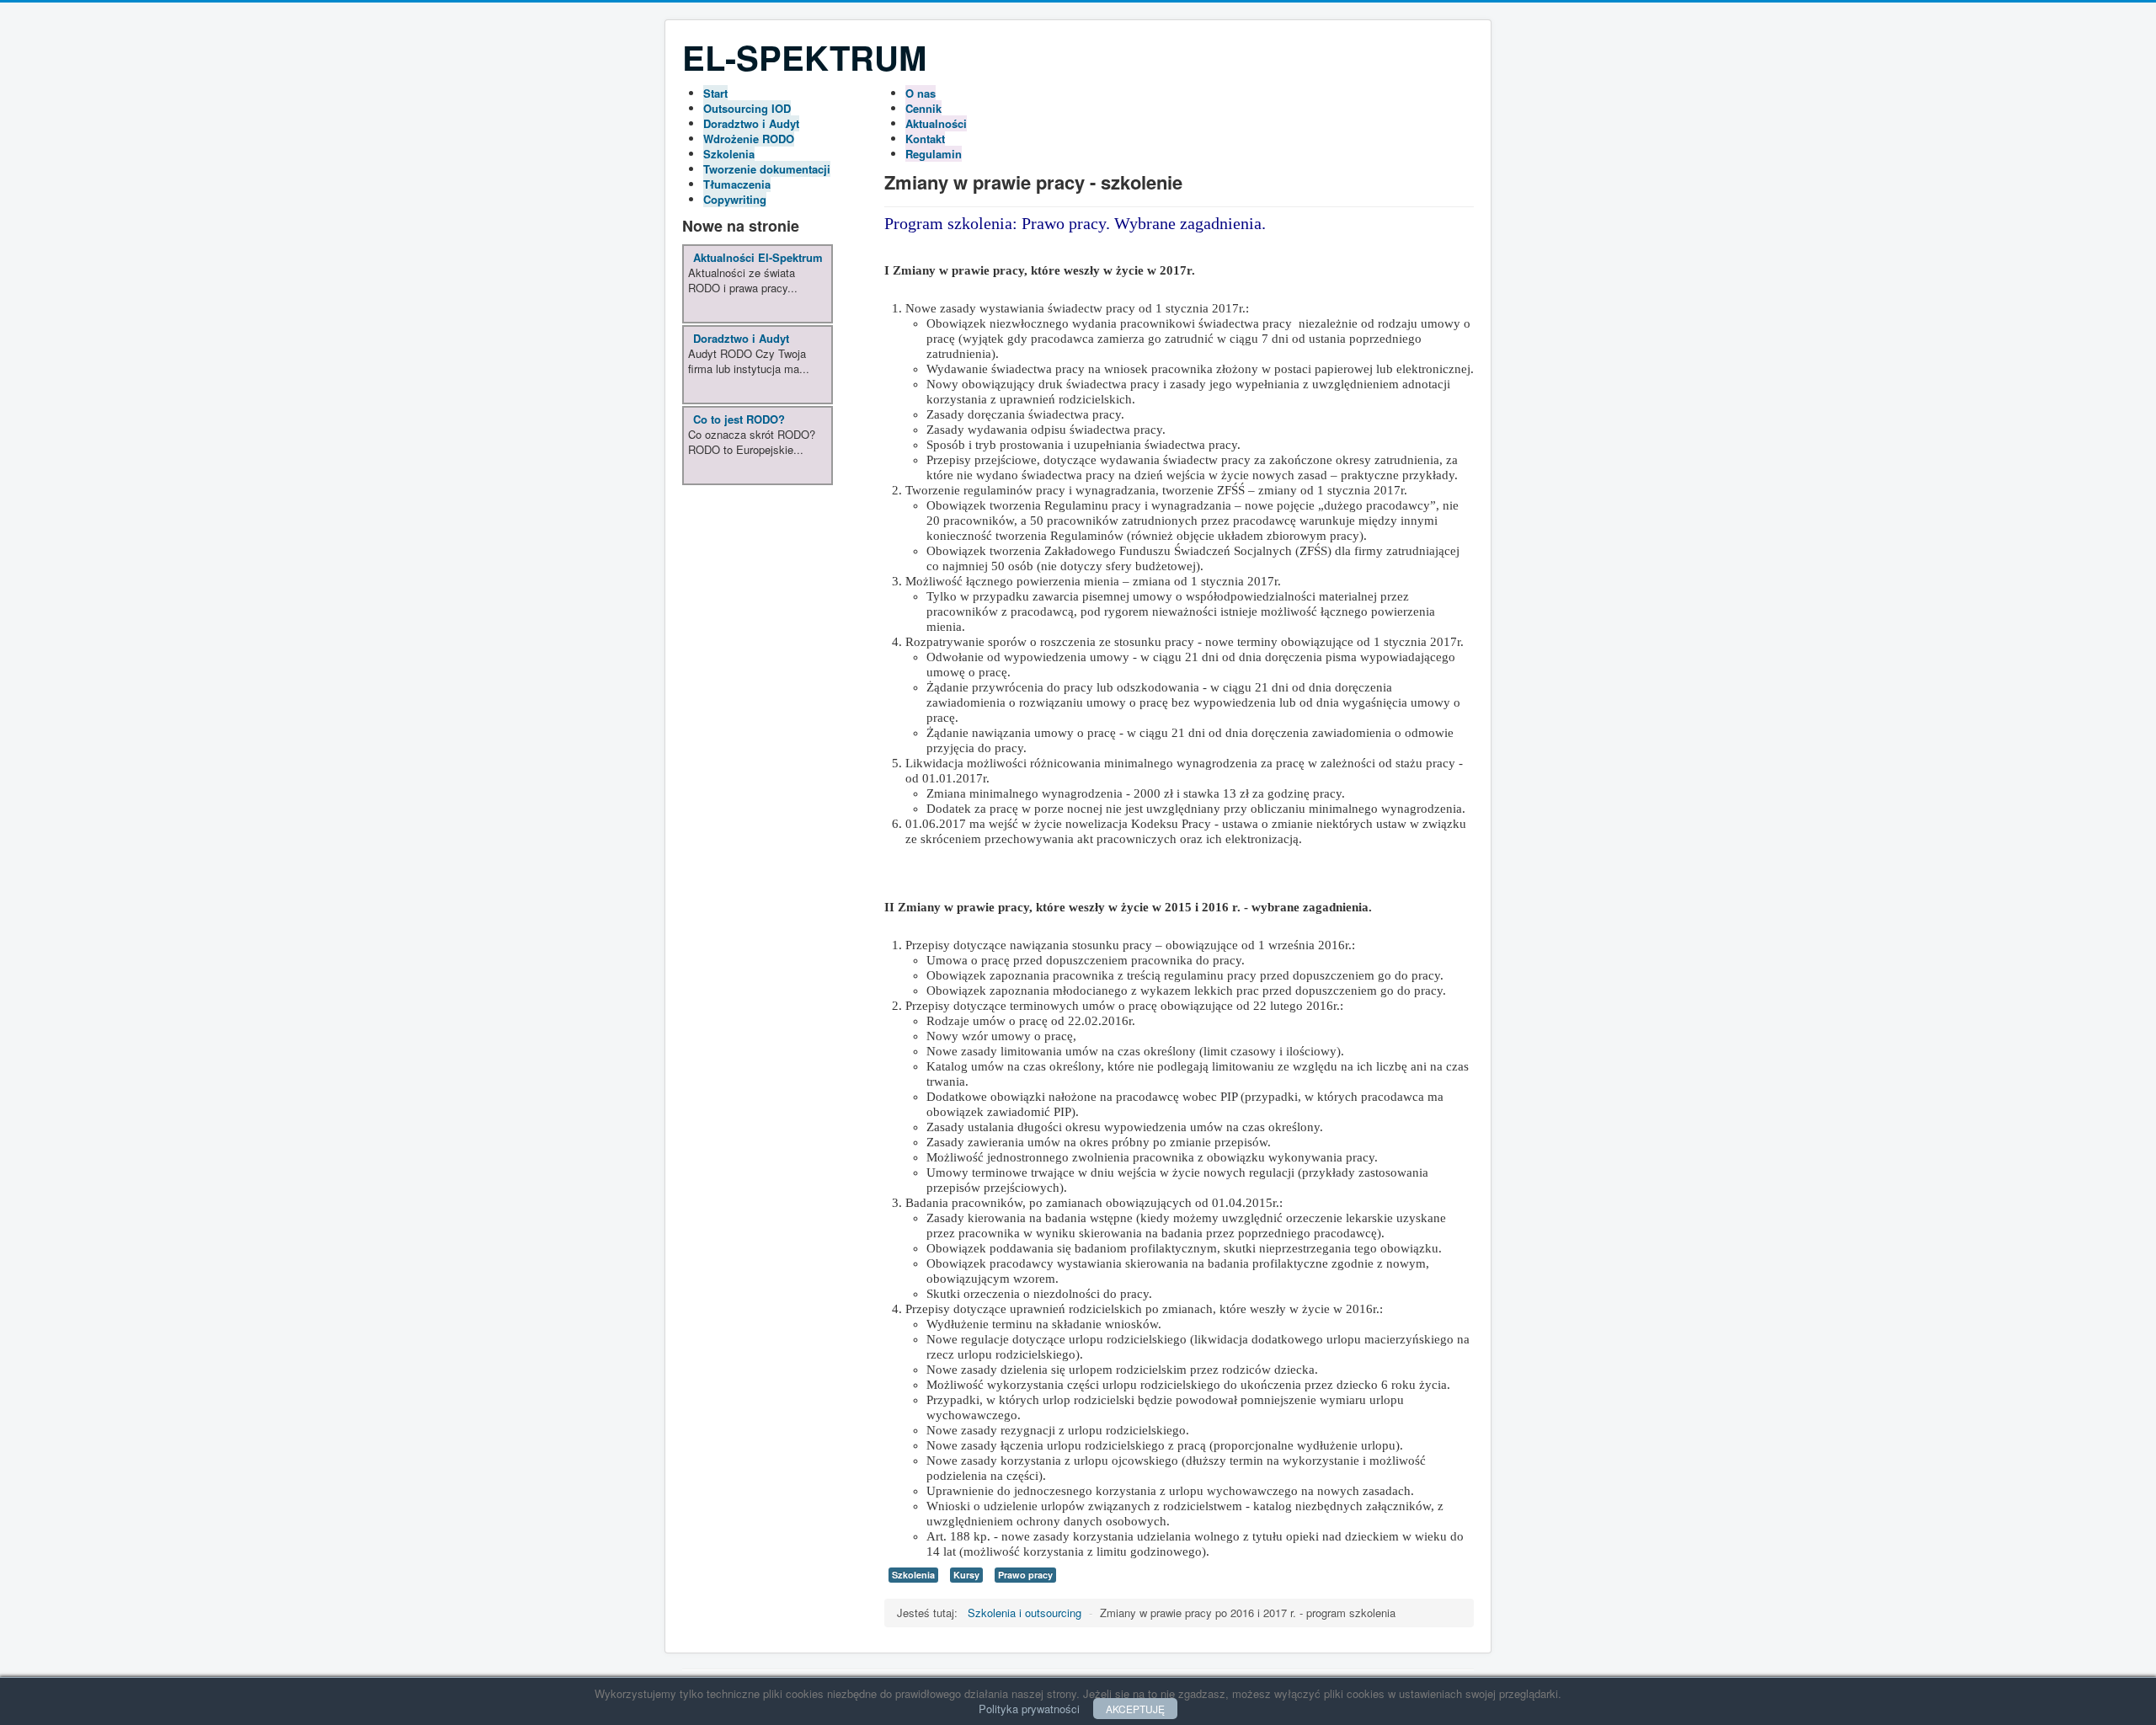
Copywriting (735, 199)
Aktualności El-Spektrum (758, 257)
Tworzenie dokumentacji (767, 169)
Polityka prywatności (1029, 1709)
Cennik (923, 108)
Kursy (966, 1575)
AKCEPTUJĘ (1135, 1709)
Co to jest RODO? (739, 419)
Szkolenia (729, 154)
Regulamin (934, 154)
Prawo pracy (1025, 1575)
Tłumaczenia (737, 184)
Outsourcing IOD (747, 108)
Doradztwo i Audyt (751, 123)
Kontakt (925, 139)
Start (715, 93)
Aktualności (936, 123)
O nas (921, 93)
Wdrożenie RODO (749, 139)
